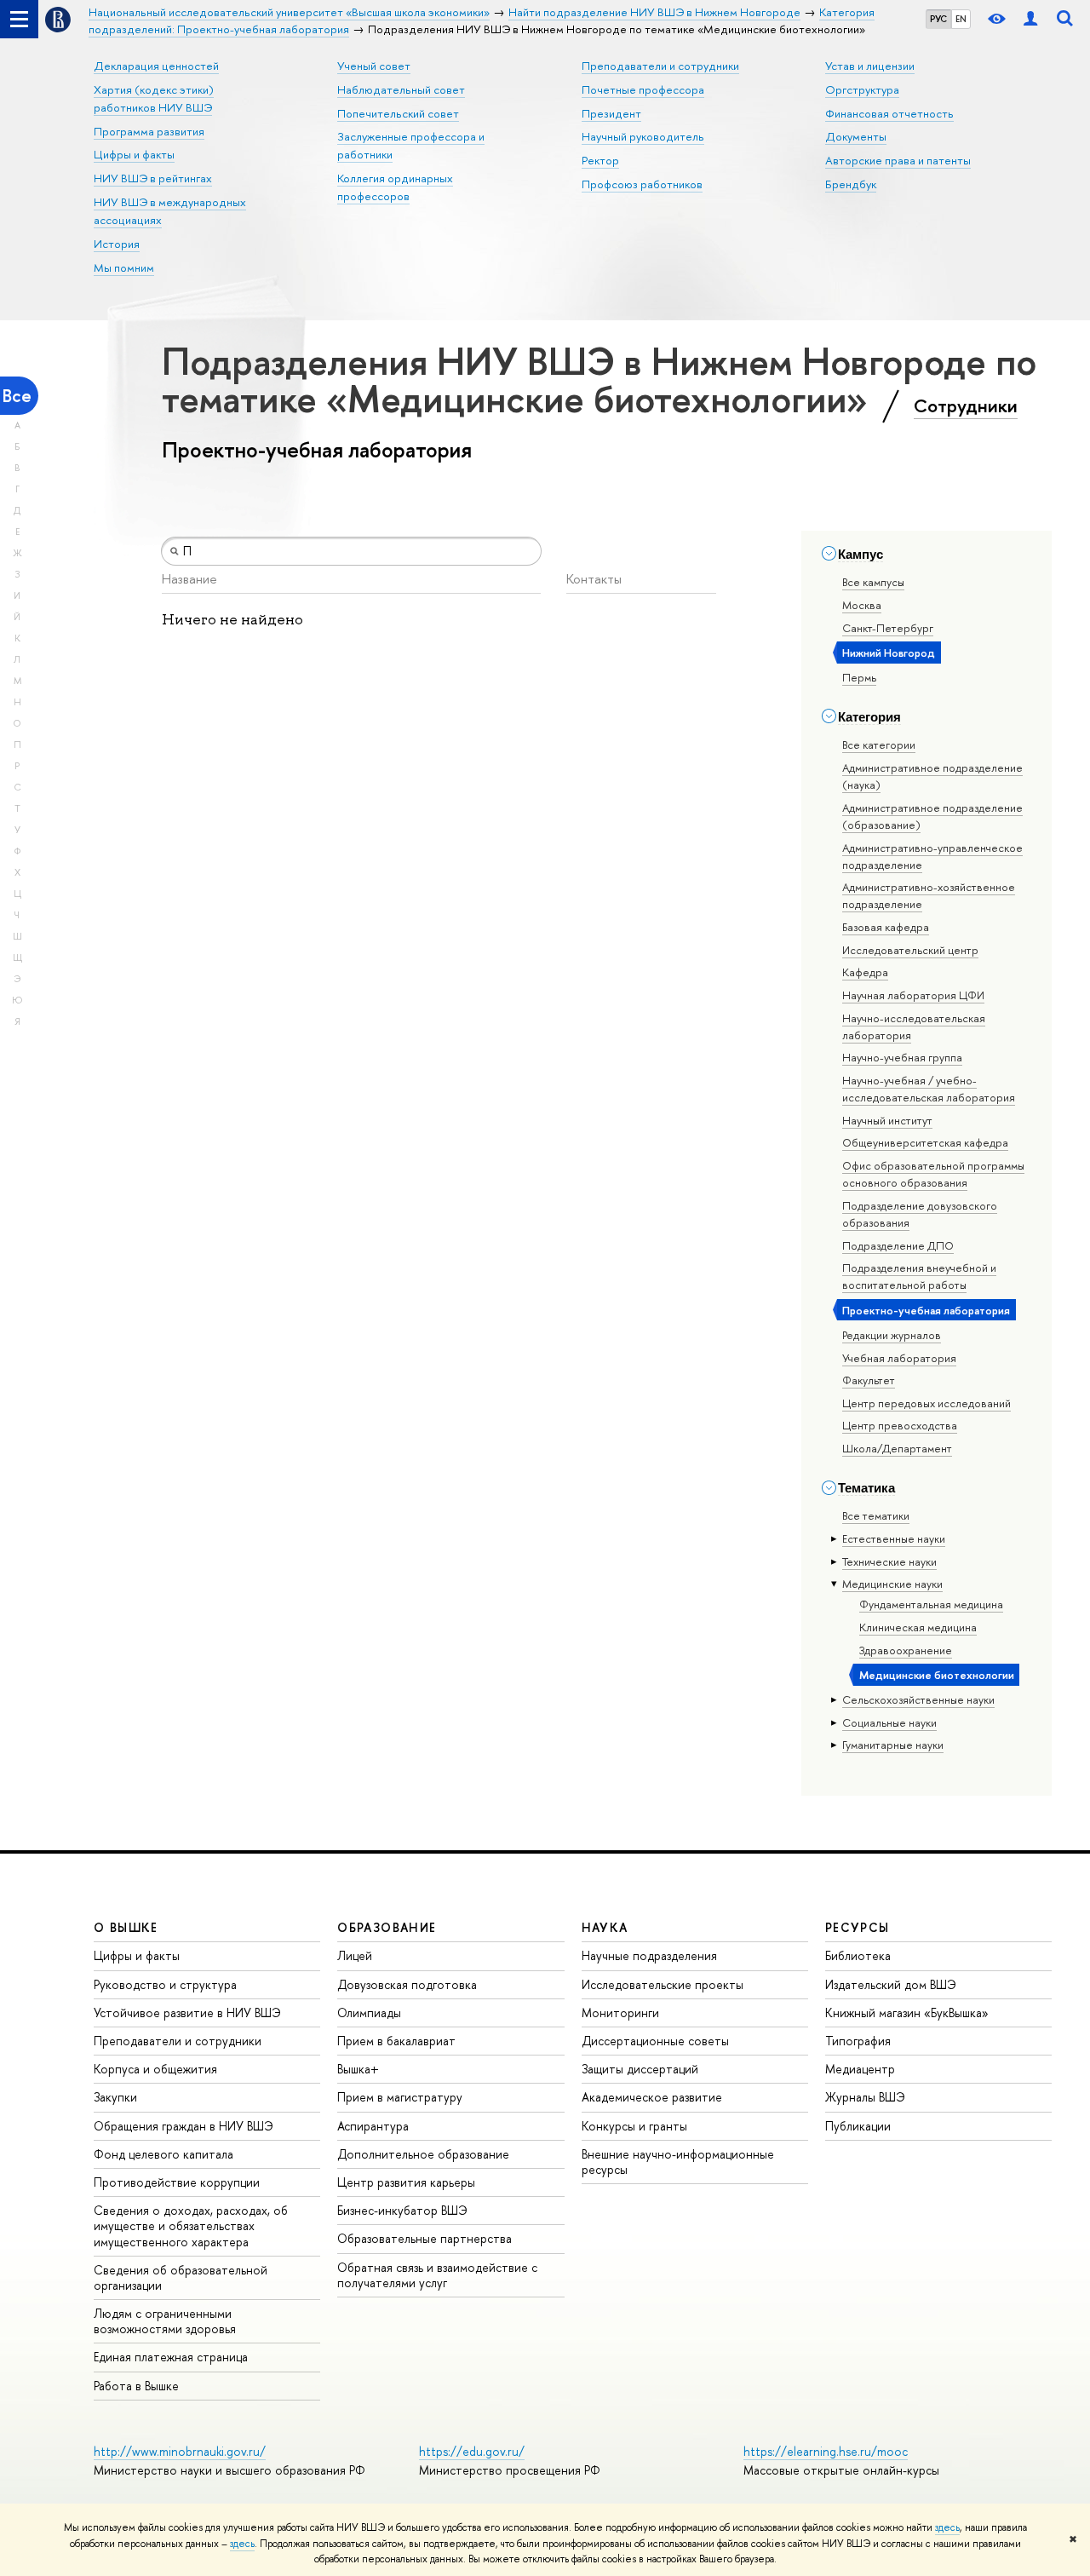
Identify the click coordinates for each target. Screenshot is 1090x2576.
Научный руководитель (643, 136)
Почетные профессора (643, 89)
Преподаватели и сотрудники (660, 66)
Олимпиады (369, 2012)
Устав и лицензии (870, 66)
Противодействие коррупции (177, 2182)
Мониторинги (620, 2012)
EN (961, 19)
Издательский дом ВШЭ (891, 1984)
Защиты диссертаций (640, 2069)
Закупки (115, 2097)
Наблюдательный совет (401, 89)
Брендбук (851, 184)
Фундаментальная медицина (931, 1604)
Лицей (355, 1955)
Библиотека (858, 1955)
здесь (947, 2527)
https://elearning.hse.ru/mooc (826, 2451)
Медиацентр (860, 2069)
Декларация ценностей (156, 66)
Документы (856, 136)
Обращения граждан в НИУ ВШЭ (184, 2126)
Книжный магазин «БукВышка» (907, 2012)
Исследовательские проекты (663, 1984)
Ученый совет (374, 66)
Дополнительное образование (423, 2154)
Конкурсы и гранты (634, 2126)
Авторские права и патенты (898, 160)
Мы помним (124, 267)
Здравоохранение (906, 1650)
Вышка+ (358, 2069)
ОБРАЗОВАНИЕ (387, 1927)
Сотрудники (966, 405)
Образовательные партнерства (425, 2238)
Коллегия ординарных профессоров (395, 187)
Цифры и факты (134, 154)
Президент (611, 113)
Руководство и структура (165, 1984)
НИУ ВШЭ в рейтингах (153, 178)
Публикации (858, 2126)
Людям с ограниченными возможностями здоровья (165, 2321)
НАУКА (605, 1927)
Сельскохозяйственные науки (918, 1699)
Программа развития (149, 131)
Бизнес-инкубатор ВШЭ (402, 2210)
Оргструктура (862, 89)
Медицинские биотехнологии (937, 1675)
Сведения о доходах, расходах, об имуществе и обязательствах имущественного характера (191, 2225)
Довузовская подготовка (407, 1984)
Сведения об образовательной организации (181, 2277)
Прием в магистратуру (400, 2097)
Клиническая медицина (918, 1627)
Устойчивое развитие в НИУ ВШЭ (187, 2012)
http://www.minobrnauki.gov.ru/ (180, 2451)
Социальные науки (889, 1722)
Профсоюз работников (642, 184)
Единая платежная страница (171, 2357)
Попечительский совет (398, 113)
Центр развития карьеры (406, 2182)
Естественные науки (894, 1538)
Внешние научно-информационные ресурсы (678, 2162)
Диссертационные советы (655, 2041)
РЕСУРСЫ (858, 1927)
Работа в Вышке (136, 2386)
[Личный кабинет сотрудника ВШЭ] (1030, 19)
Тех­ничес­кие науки (889, 1561)
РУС (938, 19)
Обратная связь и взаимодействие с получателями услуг (437, 2275)
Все (17, 396)
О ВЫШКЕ (126, 1927)
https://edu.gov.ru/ (472, 2451)
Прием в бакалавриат (396, 2041)
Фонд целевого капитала (163, 2154)
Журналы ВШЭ (865, 2097)
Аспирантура (373, 2126)
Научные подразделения (649, 1955)
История (117, 244)
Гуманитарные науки (893, 1745)
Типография (858, 2041)
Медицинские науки (892, 1584)
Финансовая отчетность (889, 113)
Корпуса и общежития (155, 2069)
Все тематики (876, 1515)
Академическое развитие (652, 2097)
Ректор (600, 160)
